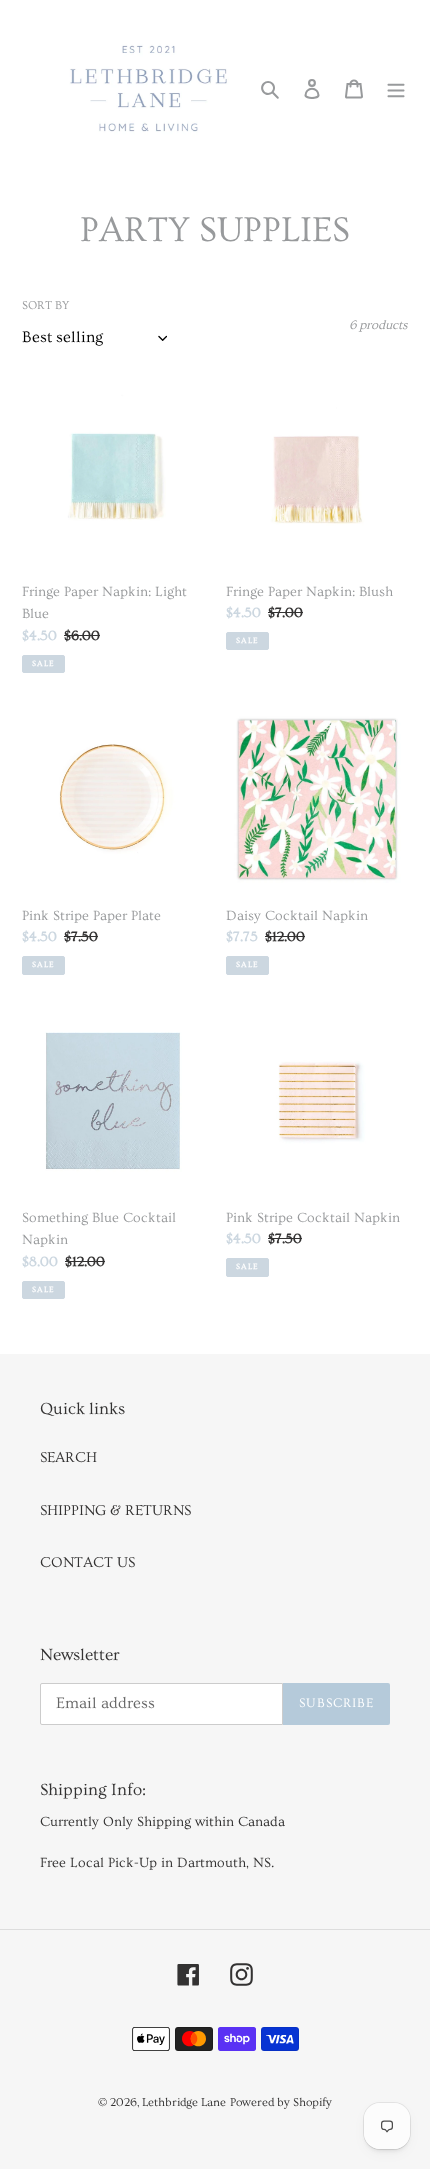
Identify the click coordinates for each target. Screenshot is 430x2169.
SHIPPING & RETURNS (115, 1510)
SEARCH (68, 1457)
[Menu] (396, 87)
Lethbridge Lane (184, 2102)
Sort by (45, 305)
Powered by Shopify (281, 2102)
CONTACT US (87, 1562)
